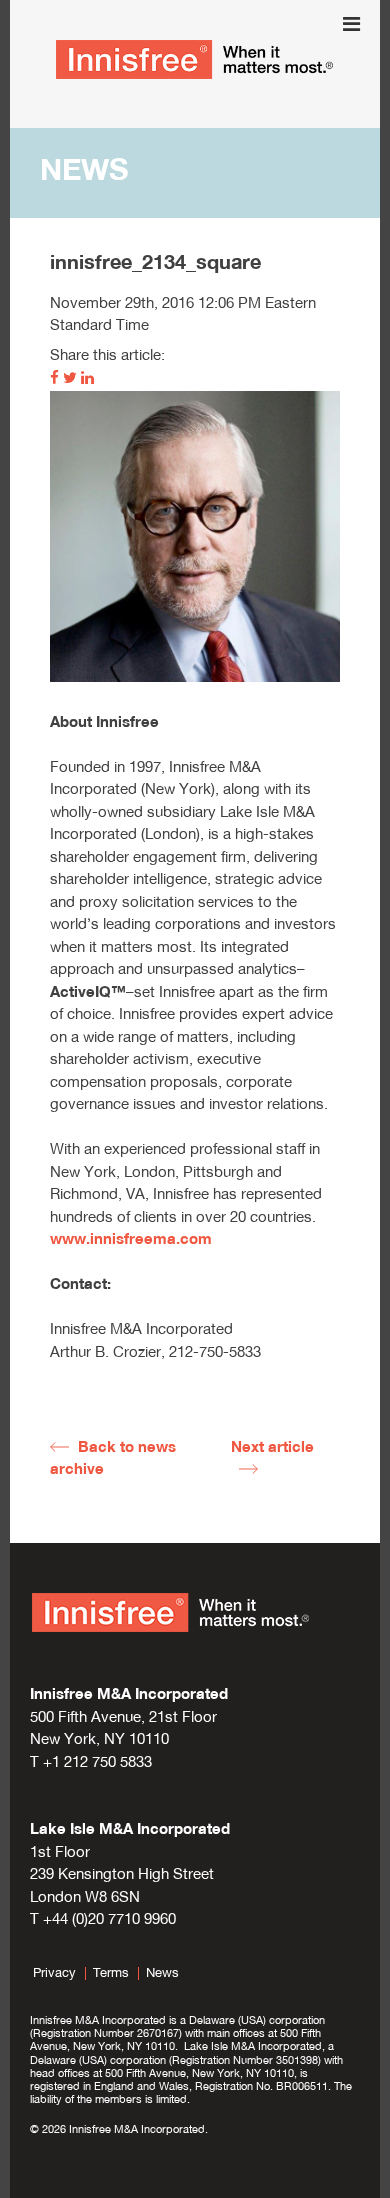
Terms (111, 1973)
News (162, 1973)
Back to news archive (113, 1460)
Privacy (54, 1973)
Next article (272, 1448)
